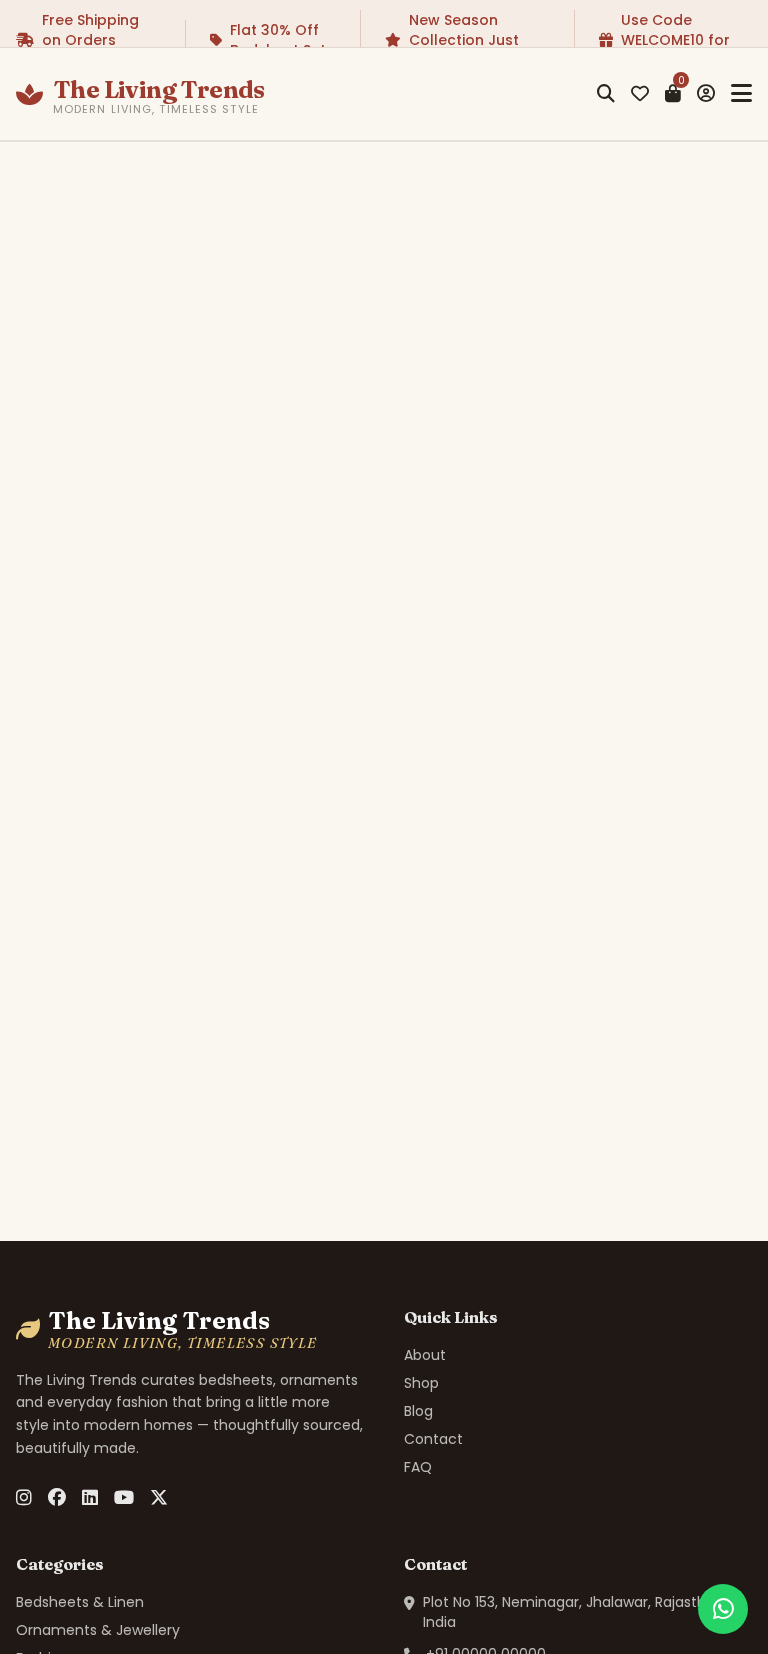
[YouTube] (124, 1498)
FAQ (418, 1467)
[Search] (606, 94)
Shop (421, 1383)
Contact (433, 1439)
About (425, 1355)
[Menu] (741, 94)
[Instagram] (24, 1498)
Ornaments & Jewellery (98, 1630)
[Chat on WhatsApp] (723, 1609)
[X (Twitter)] (159, 1498)
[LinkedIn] (90, 1498)
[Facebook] (57, 1498)
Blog (418, 1411)
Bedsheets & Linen (80, 1602)
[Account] (706, 94)
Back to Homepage (397, 923)
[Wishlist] (640, 94)
